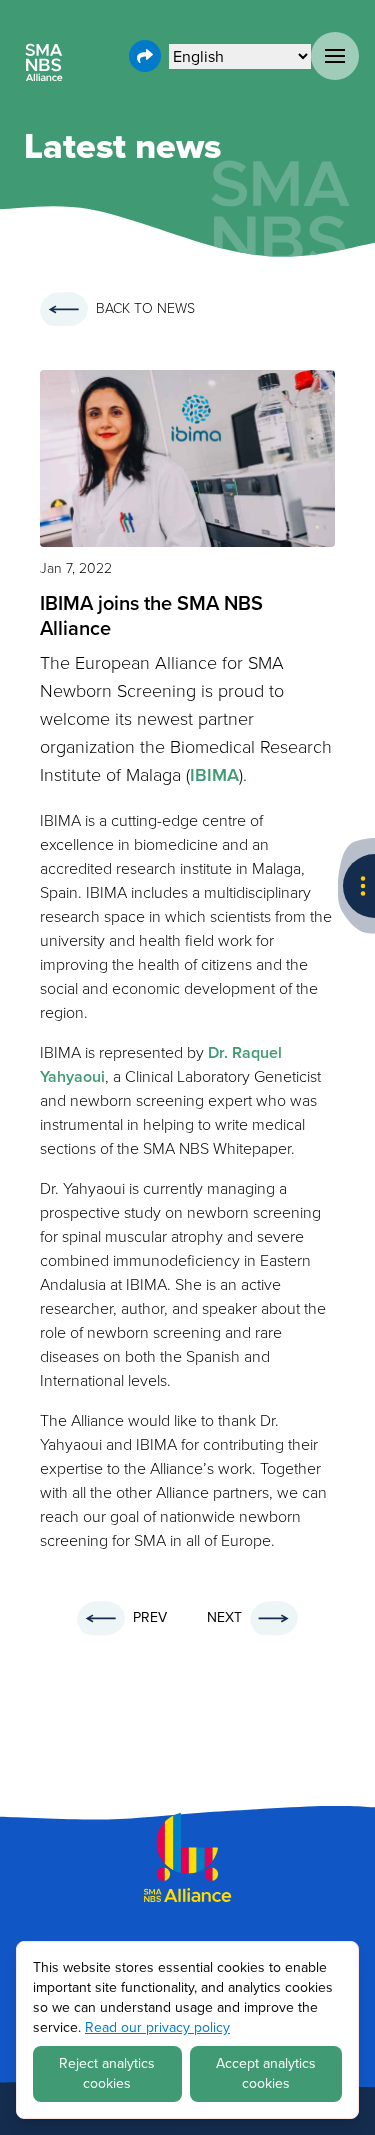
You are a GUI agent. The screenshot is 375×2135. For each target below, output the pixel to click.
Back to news (145, 308)
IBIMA (214, 775)
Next (224, 1617)
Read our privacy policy (157, 2027)
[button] (335, 56)
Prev (150, 1617)
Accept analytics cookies (266, 2073)
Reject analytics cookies (107, 2073)
